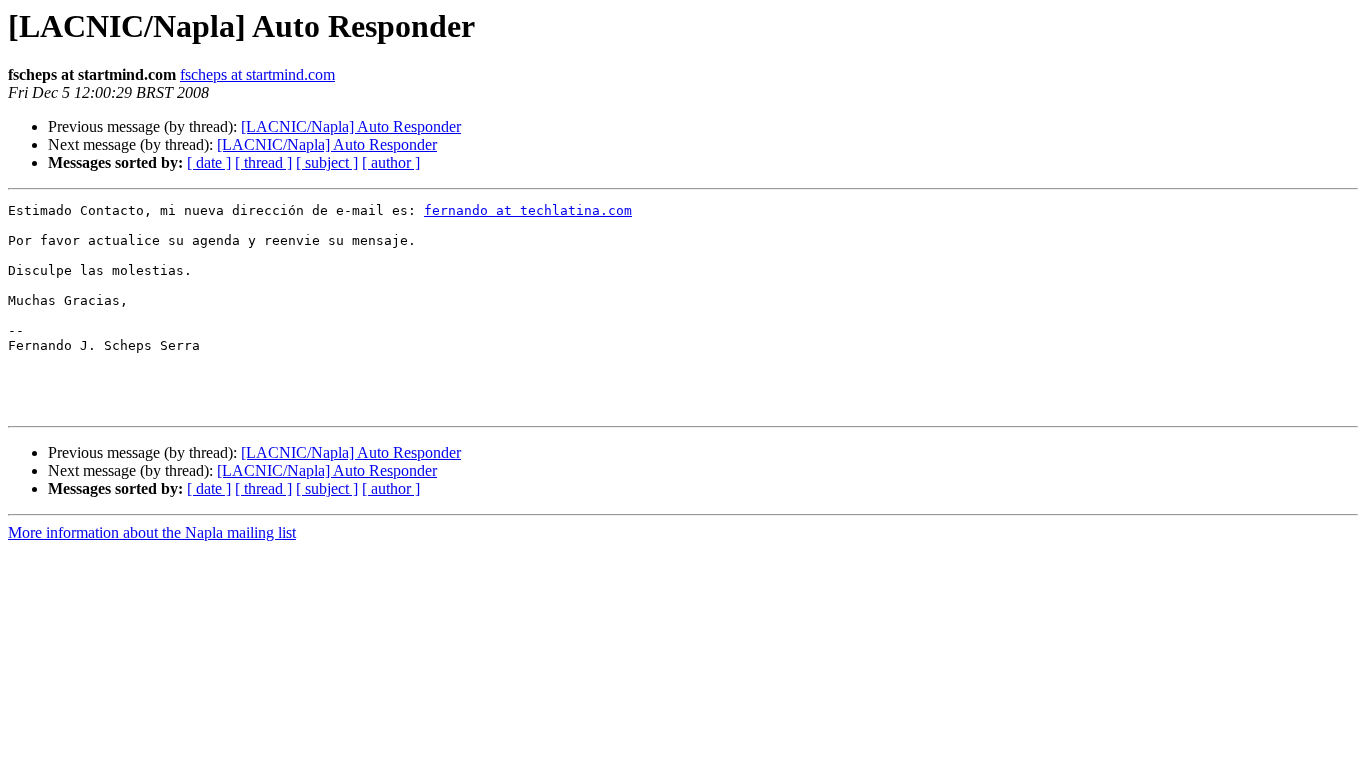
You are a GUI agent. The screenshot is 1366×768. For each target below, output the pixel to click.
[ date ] (209, 162)
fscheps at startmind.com (257, 74)
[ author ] (391, 162)
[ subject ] (327, 162)
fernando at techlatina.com (528, 210)
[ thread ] (263, 162)
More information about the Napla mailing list (152, 532)
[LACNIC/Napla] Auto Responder (351, 126)
